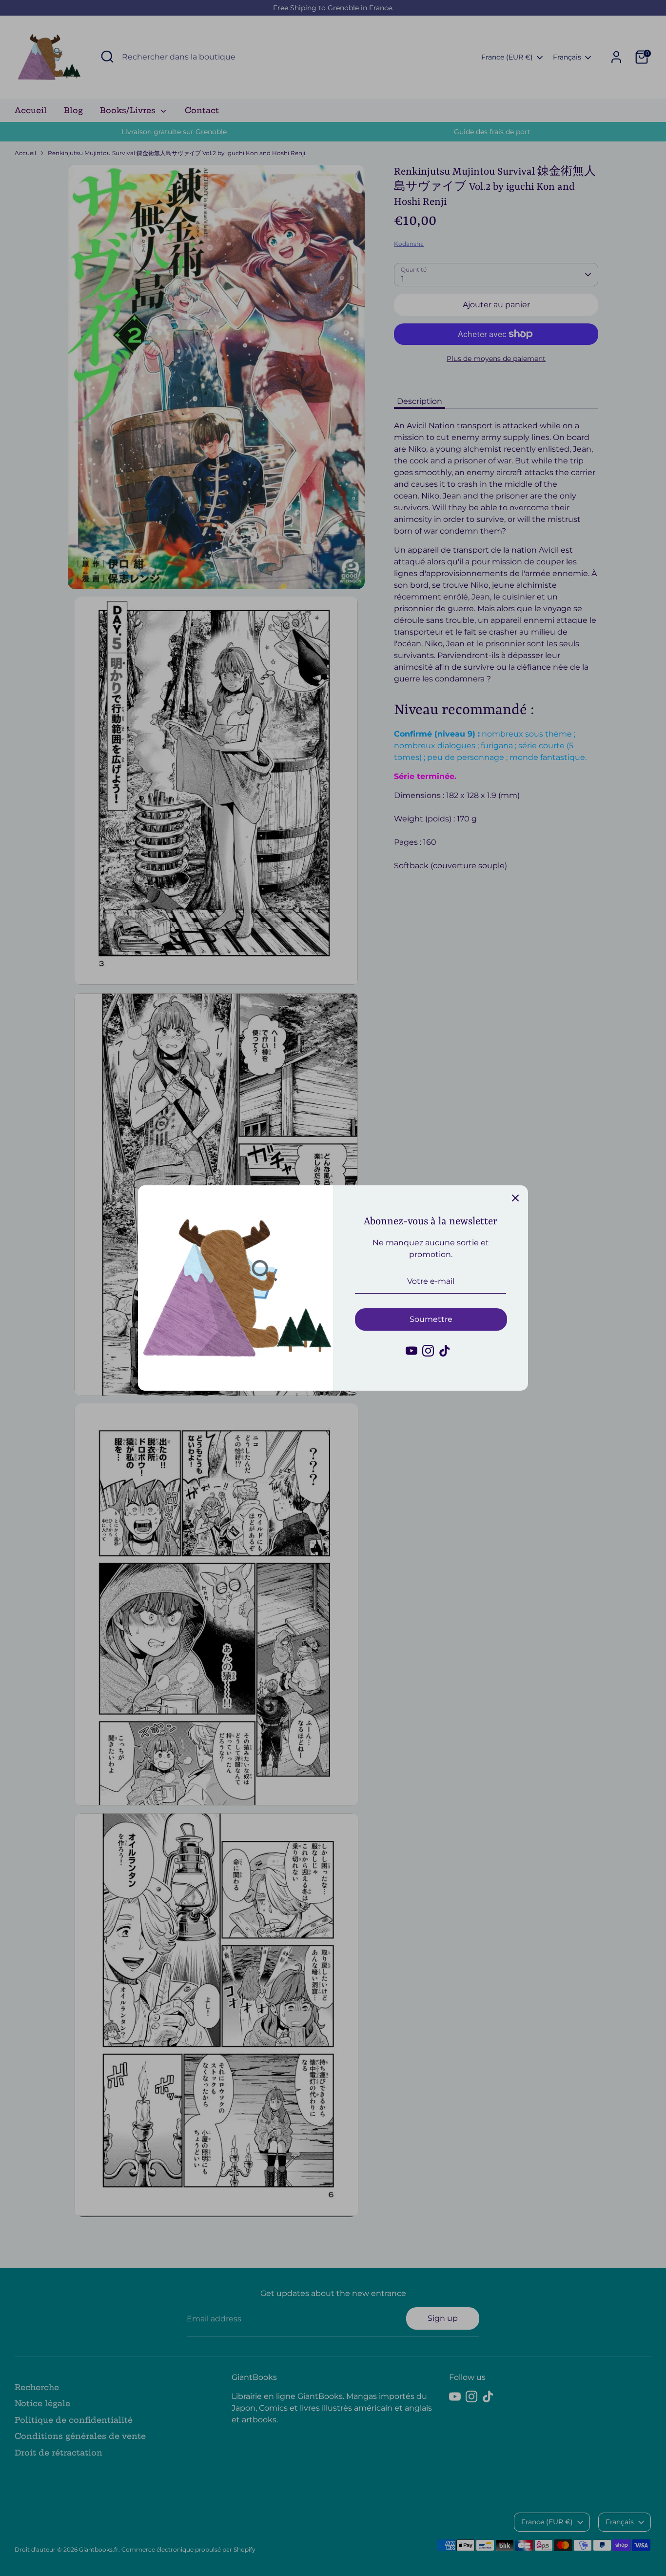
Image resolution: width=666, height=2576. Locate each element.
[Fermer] (515, 1198)
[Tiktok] (445, 1351)
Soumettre (431, 1319)
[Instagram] (428, 1351)
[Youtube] (411, 1351)
